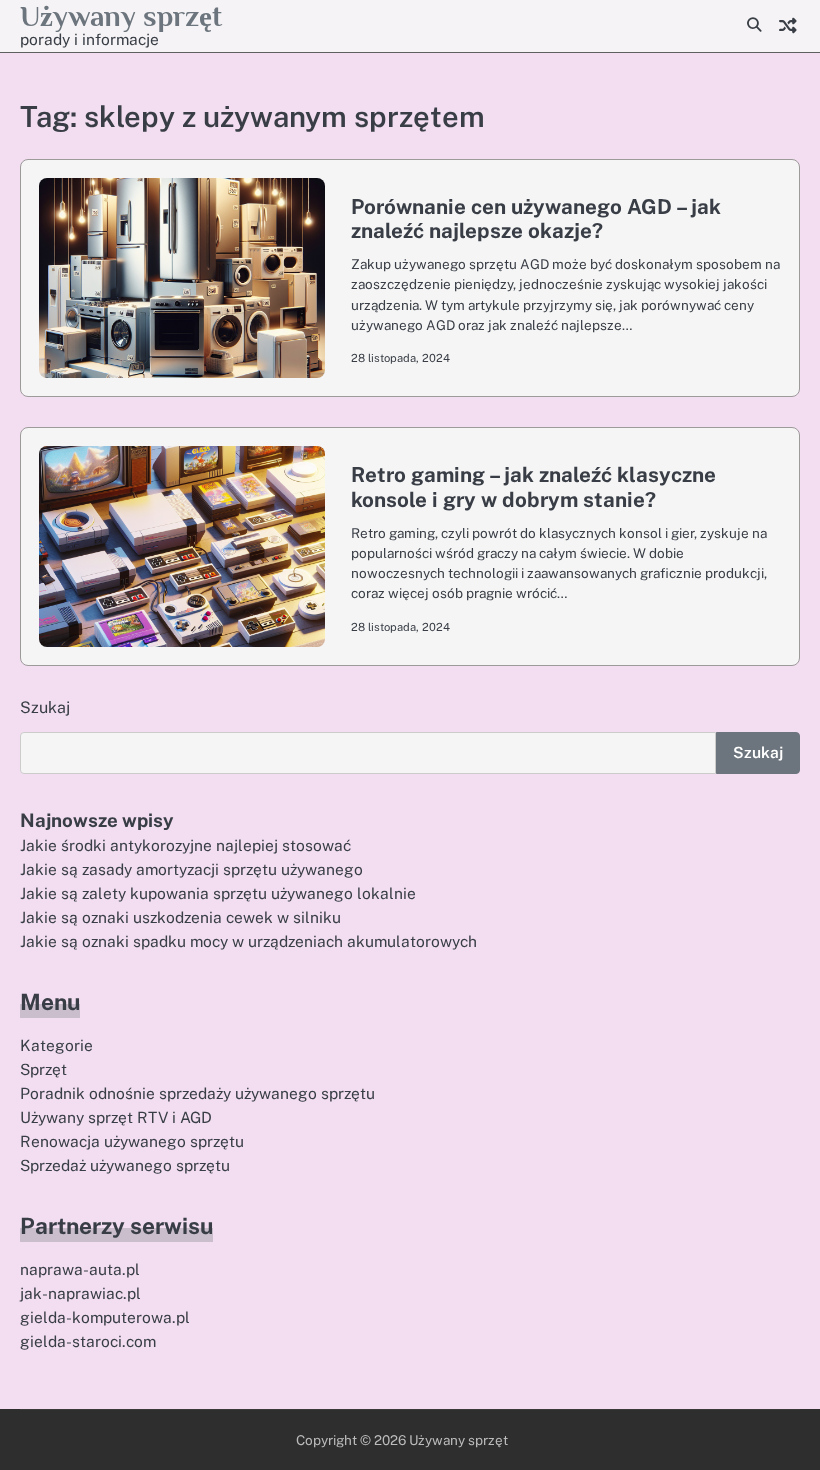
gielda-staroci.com (88, 1341)
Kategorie (56, 1045)
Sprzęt (43, 1069)
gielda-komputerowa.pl (105, 1317)
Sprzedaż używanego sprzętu (125, 1165)
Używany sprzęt (121, 16)
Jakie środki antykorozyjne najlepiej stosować (185, 845)
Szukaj (45, 707)
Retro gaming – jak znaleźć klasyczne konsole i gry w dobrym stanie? (533, 487)
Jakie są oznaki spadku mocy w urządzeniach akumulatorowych (248, 941)
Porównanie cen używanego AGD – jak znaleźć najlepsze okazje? (536, 219)
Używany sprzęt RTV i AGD (116, 1117)
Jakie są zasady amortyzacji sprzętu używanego (191, 869)
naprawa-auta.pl (80, 1269)
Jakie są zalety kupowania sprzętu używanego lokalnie (218, 893)
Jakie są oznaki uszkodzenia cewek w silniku (180, 917)
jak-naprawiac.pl (80, 1293)
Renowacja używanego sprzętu (132, 1141)
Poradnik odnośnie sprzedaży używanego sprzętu (197, 1093)
